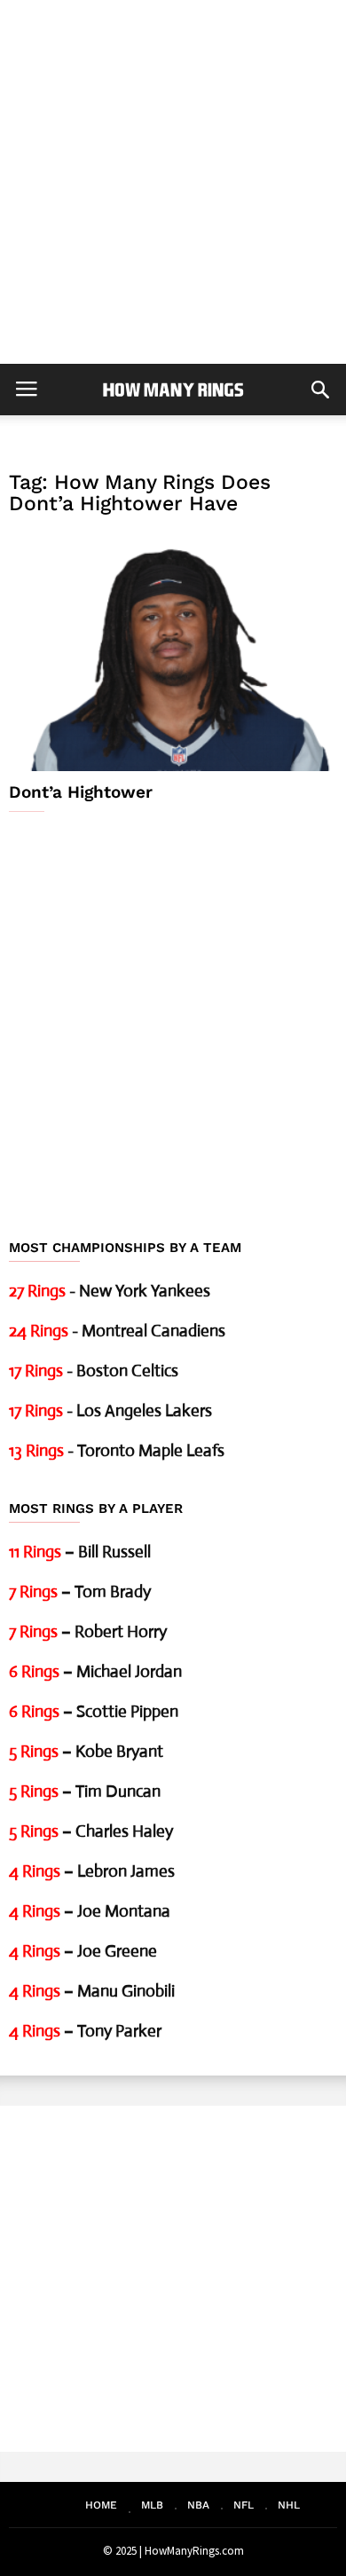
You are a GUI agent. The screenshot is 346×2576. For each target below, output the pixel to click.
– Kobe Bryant (86, 1751)
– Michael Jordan (95, 1671)
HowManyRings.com (194, 2551)
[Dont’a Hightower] (173, 651)
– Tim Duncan (85, 1791)
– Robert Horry (88, 1631)
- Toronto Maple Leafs (117, 1450)
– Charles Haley (91, 1831)
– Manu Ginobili (92, 1991)
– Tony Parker (85, 2031)
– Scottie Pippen (94, 1711)
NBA (198, 2505)
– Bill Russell (80, 1552)
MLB (152, 2505)
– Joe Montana (90, 1911)
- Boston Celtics (94, 1371)
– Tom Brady (80, 1591)
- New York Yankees (110, 1291)
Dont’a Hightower (81, 792)
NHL (289, 2505)
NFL (244, 2505)
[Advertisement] (173, 182)
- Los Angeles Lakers (110, 1410)
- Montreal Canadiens (117, 1331)
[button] (320, 390)
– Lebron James (92, 1871)
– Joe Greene (83, 1951)
